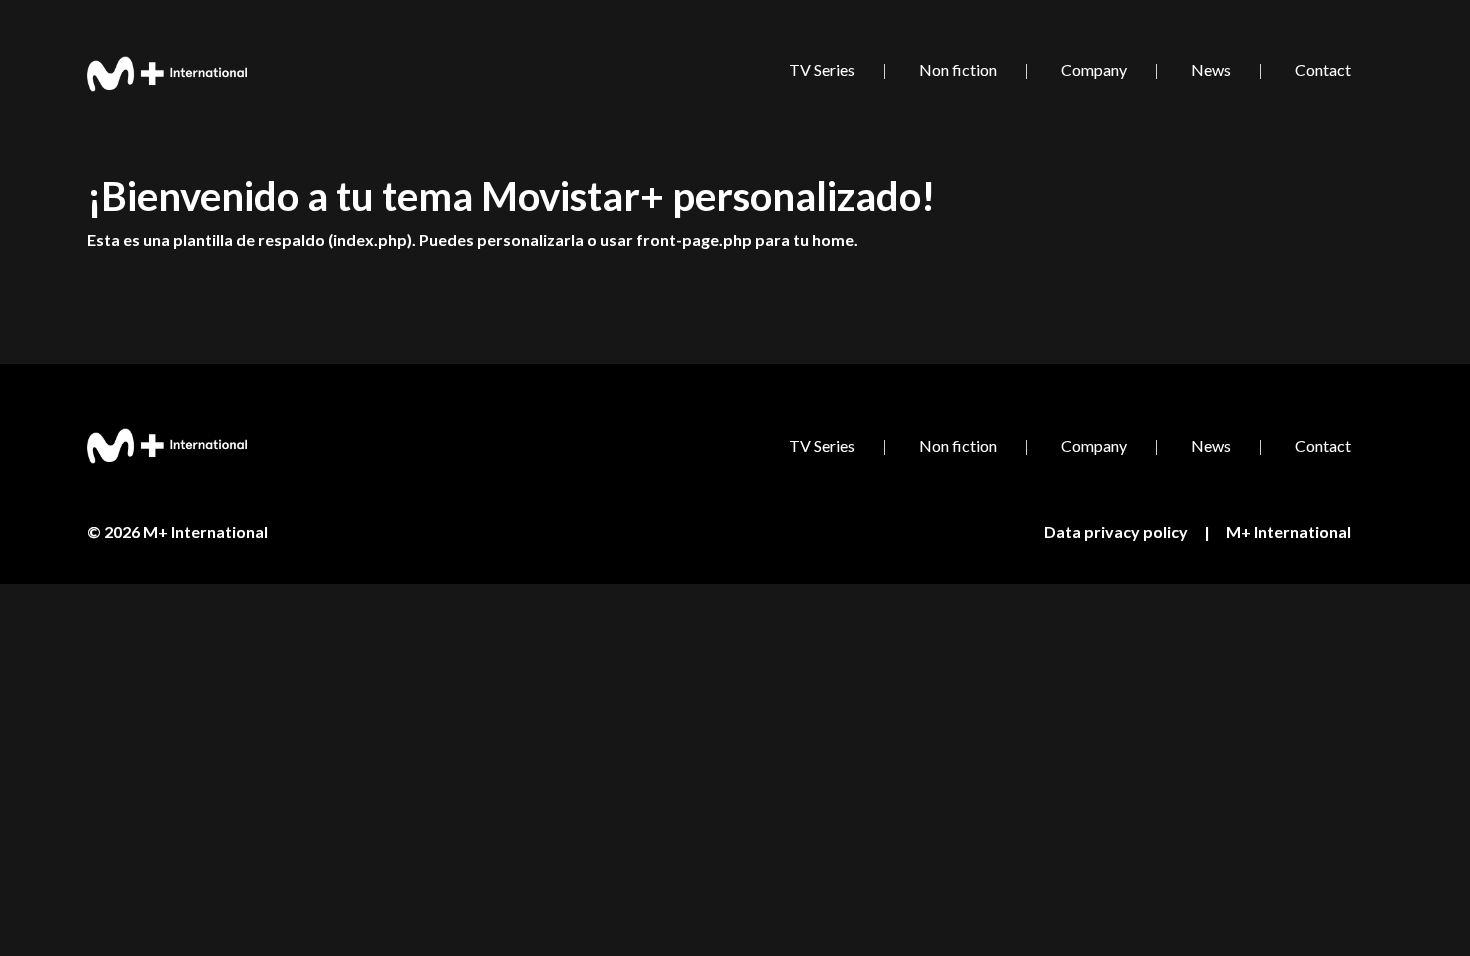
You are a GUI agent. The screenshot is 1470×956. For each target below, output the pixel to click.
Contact (1323, 69)
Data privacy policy (1116, 531)
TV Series (822, 69)
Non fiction (958, 69)
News (1211, 69)
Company (1094, 69)
